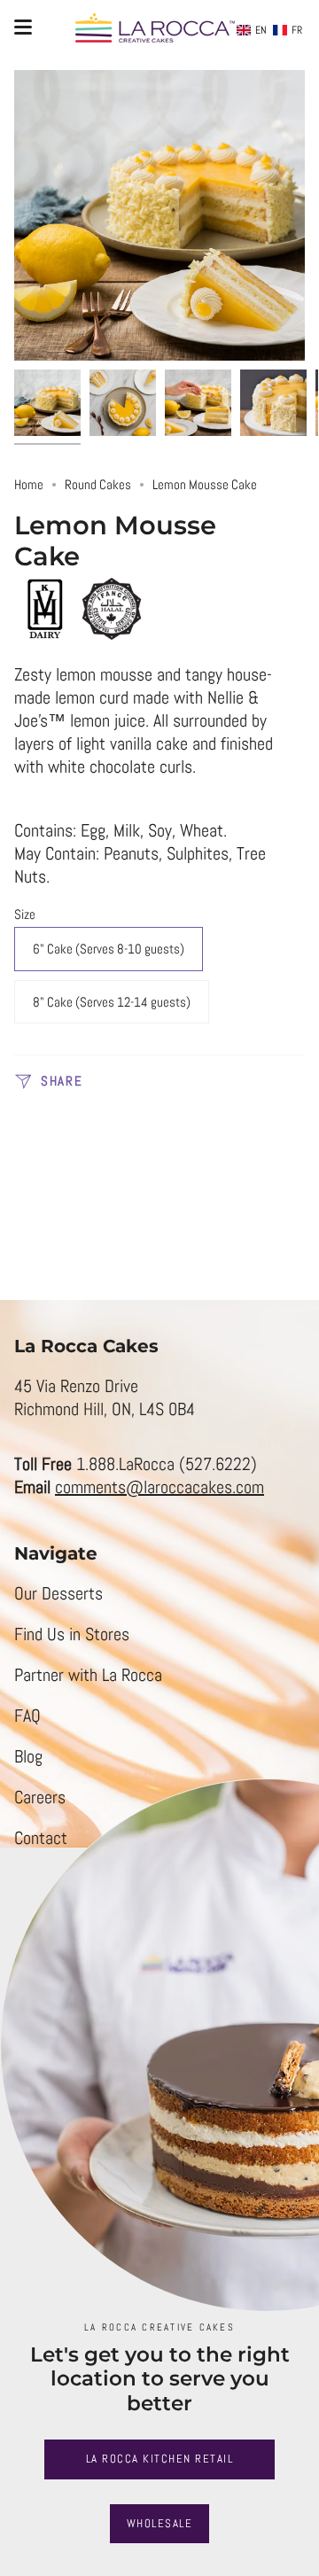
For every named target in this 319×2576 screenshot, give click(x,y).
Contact (41, 1838)
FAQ (27, 1716)
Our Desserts (58, 1593)
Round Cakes (98, 484)
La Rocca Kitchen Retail (160, 2459)
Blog (28, 1756)
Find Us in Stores (72, 1634)
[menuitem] (252, 30)
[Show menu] (23, 27)
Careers (40, 1797)
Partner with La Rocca (88, 1675)
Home (29, 484)
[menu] (269, 30)
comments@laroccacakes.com (159, 1487)
